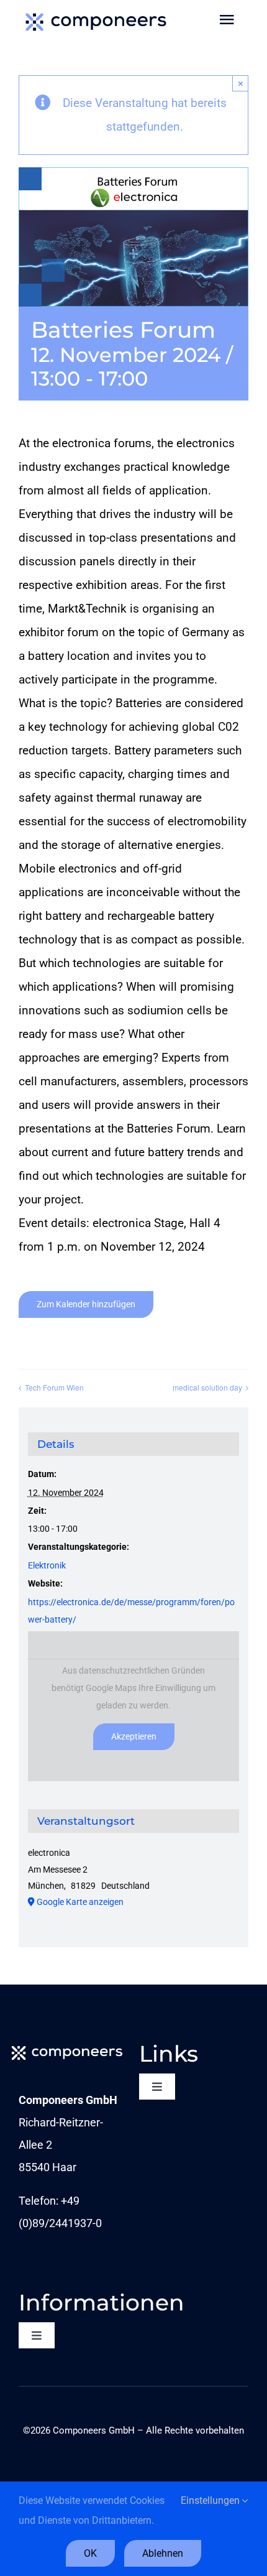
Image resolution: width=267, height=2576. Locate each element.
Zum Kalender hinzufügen (86, 1304)
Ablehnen (163, 2553)
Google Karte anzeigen (80, 1902)
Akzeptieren (134, 1736)
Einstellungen (211, 2500)
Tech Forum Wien (54, 1387)
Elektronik (47, 1565)
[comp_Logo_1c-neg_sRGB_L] (67, 2046)
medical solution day (207, 1387)
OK (90, 2553)
